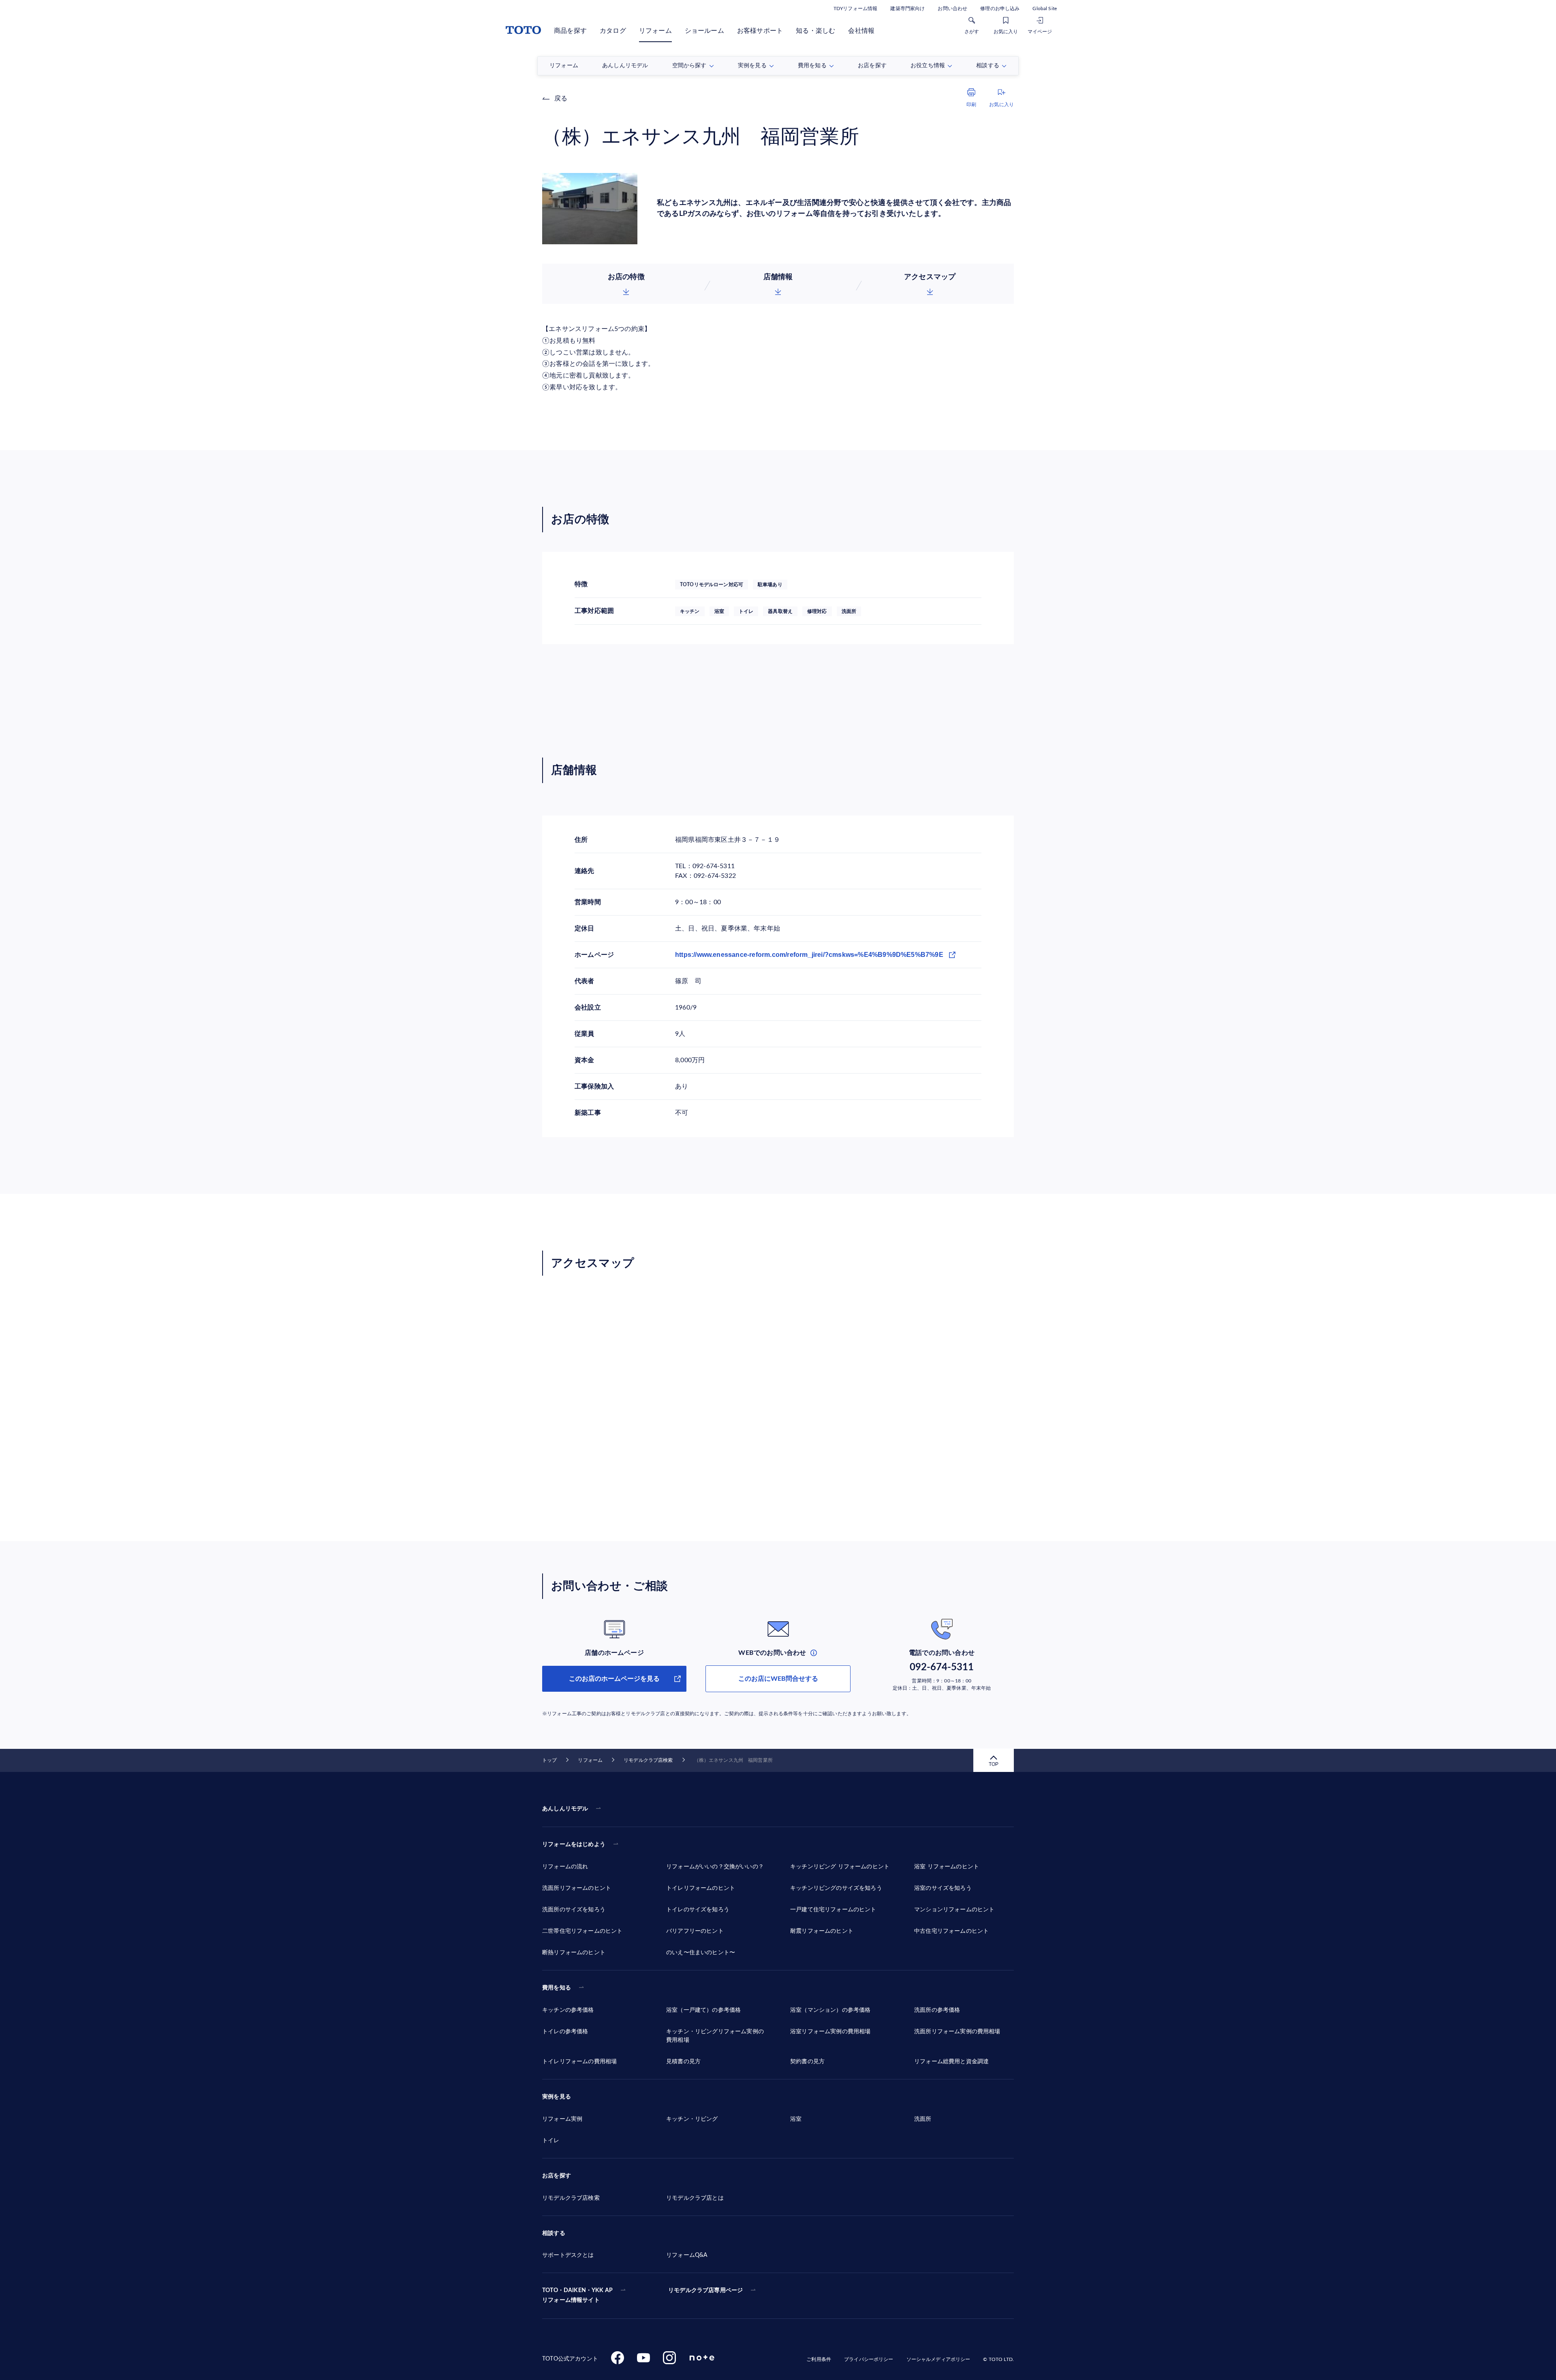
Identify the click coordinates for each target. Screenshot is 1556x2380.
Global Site (1045, 9)
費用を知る (557, 1988)
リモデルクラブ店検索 (648, 1760)
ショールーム (704, 31)
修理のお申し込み (1000, 9)
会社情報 (861, 31)
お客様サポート (760, 31)
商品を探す (570, 31)
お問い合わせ (952, 9)
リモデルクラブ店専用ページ (705, 2290)
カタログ (613, 31)
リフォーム (655, 31)
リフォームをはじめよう (574, 1844)
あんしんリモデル (565, 1809)
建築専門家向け (907, 9)
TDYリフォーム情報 (855, 9)
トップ (549, 1760)
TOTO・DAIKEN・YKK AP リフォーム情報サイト (577, 2295)
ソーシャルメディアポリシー (938, 2359)
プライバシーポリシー (869, 2359)
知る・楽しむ (815, 31)
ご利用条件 (819, 2359)
